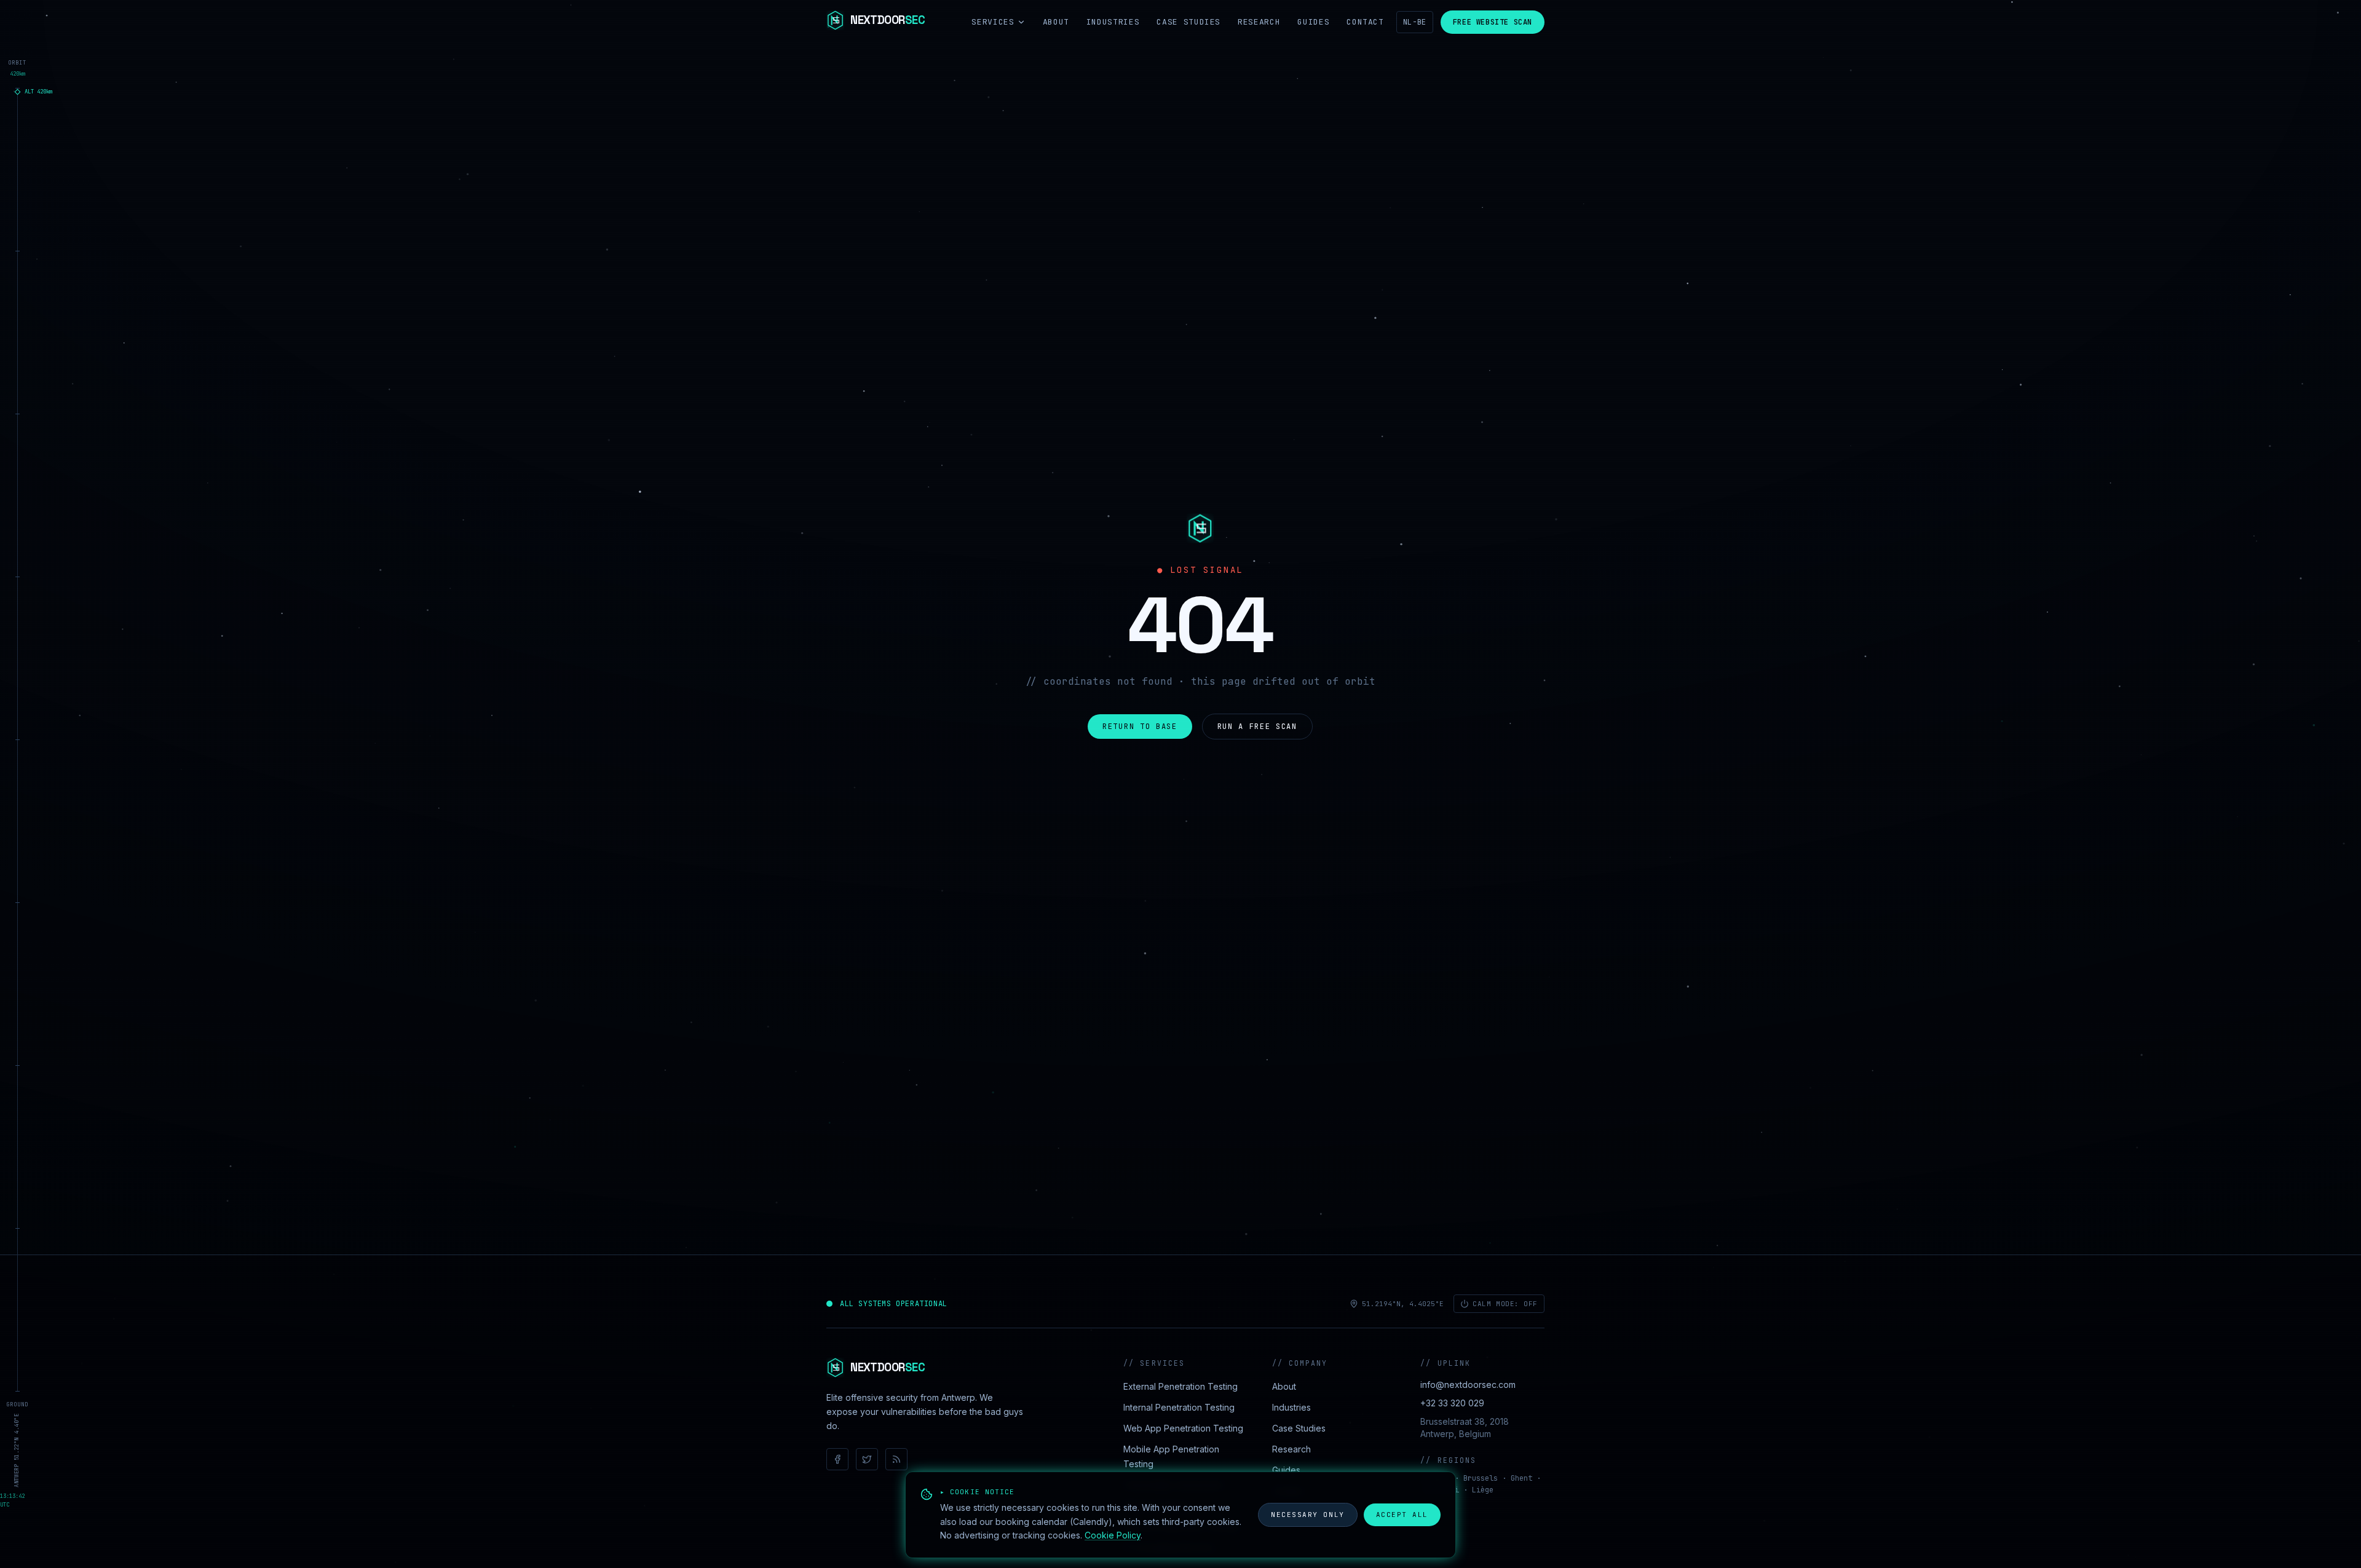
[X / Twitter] (867, 1459)
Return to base (1140, 727)
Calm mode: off (1505, 1304)
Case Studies (1188, 22)
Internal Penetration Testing (1179, 1407)
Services (993, 22)
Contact (1365, 22)
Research (1259, 22)
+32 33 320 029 (1452, 1403)
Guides (1313, 22)
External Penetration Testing (1180, 1386)
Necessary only (1308, 1515)
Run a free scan (1257, 727)
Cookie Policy (1113, 1535)
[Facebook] (837, 1459)
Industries (1113, 22)
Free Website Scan (1493, 22)
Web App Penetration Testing (1183, 1428)
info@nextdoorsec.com (1468, 1385)
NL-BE (1415, 22)
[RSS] (896, 1459)
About (1056, 22)
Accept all (1402, 1515)
